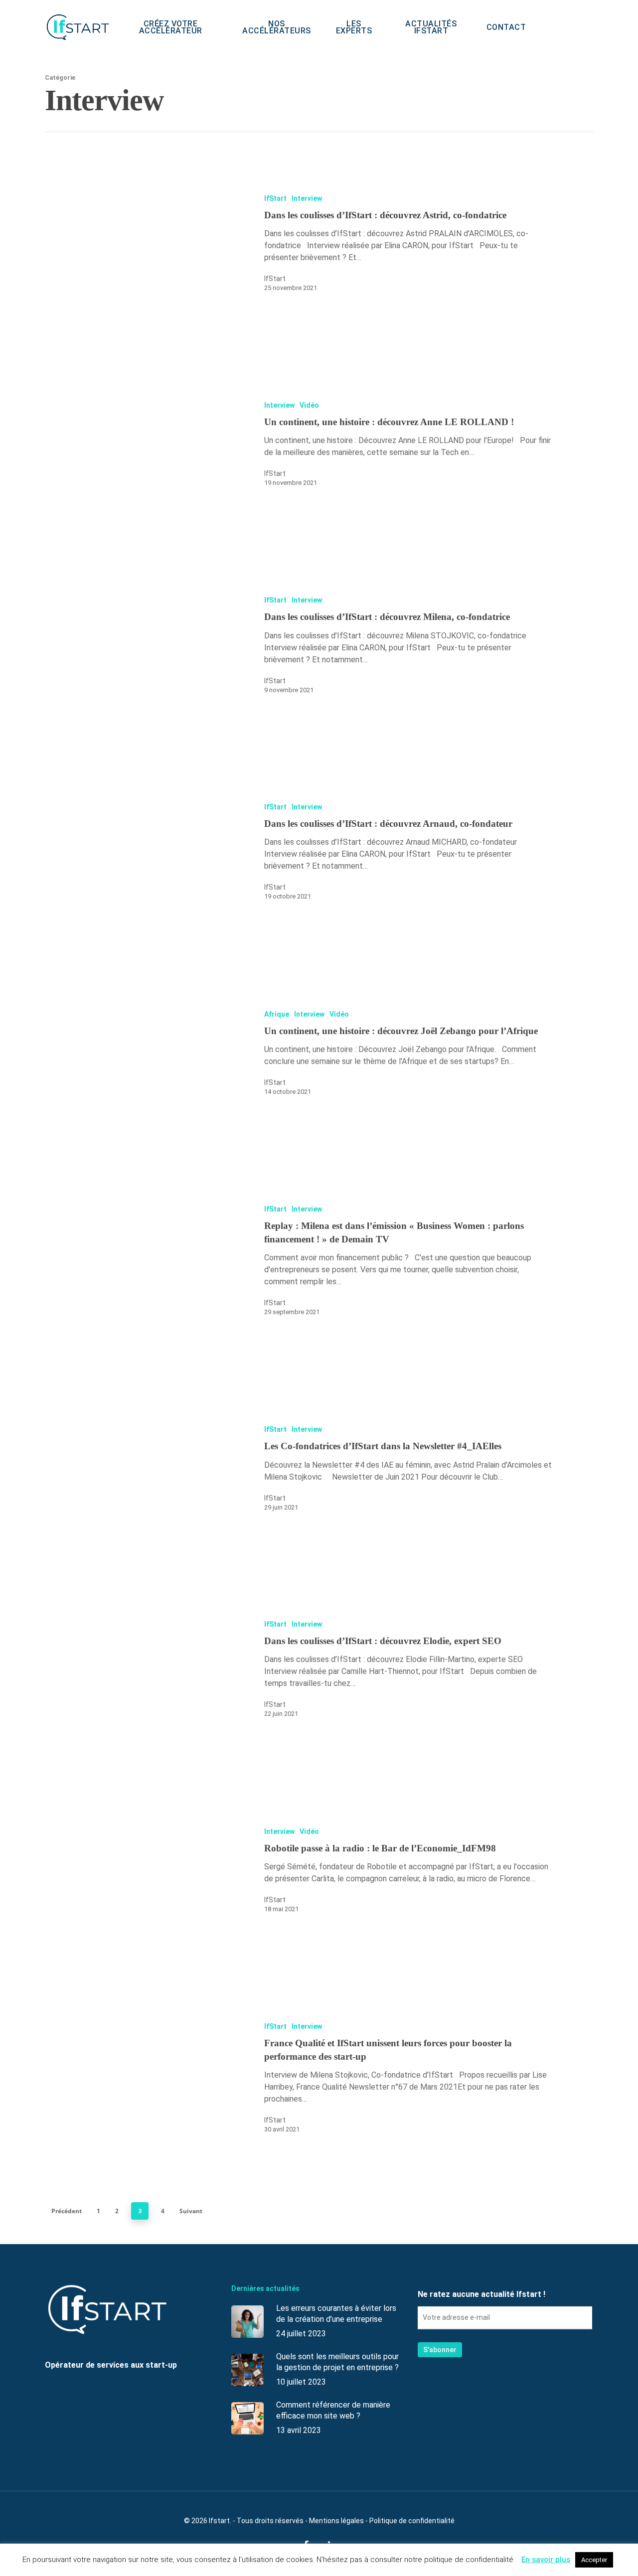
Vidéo (309, 405)
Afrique (277, 1014)
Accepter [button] (594, 2560)
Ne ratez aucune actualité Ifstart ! (481, 2294)
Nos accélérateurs (277, 27)
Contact (506, 27)
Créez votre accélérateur (171, 27)
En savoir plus (546, 2560)
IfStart (275, 198)
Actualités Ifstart (431, 27)
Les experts (354, 27)
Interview (307, 198)
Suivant (191, 2211)
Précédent (67, 2211)
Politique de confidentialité (412, 2521)
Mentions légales (336, 2521)
